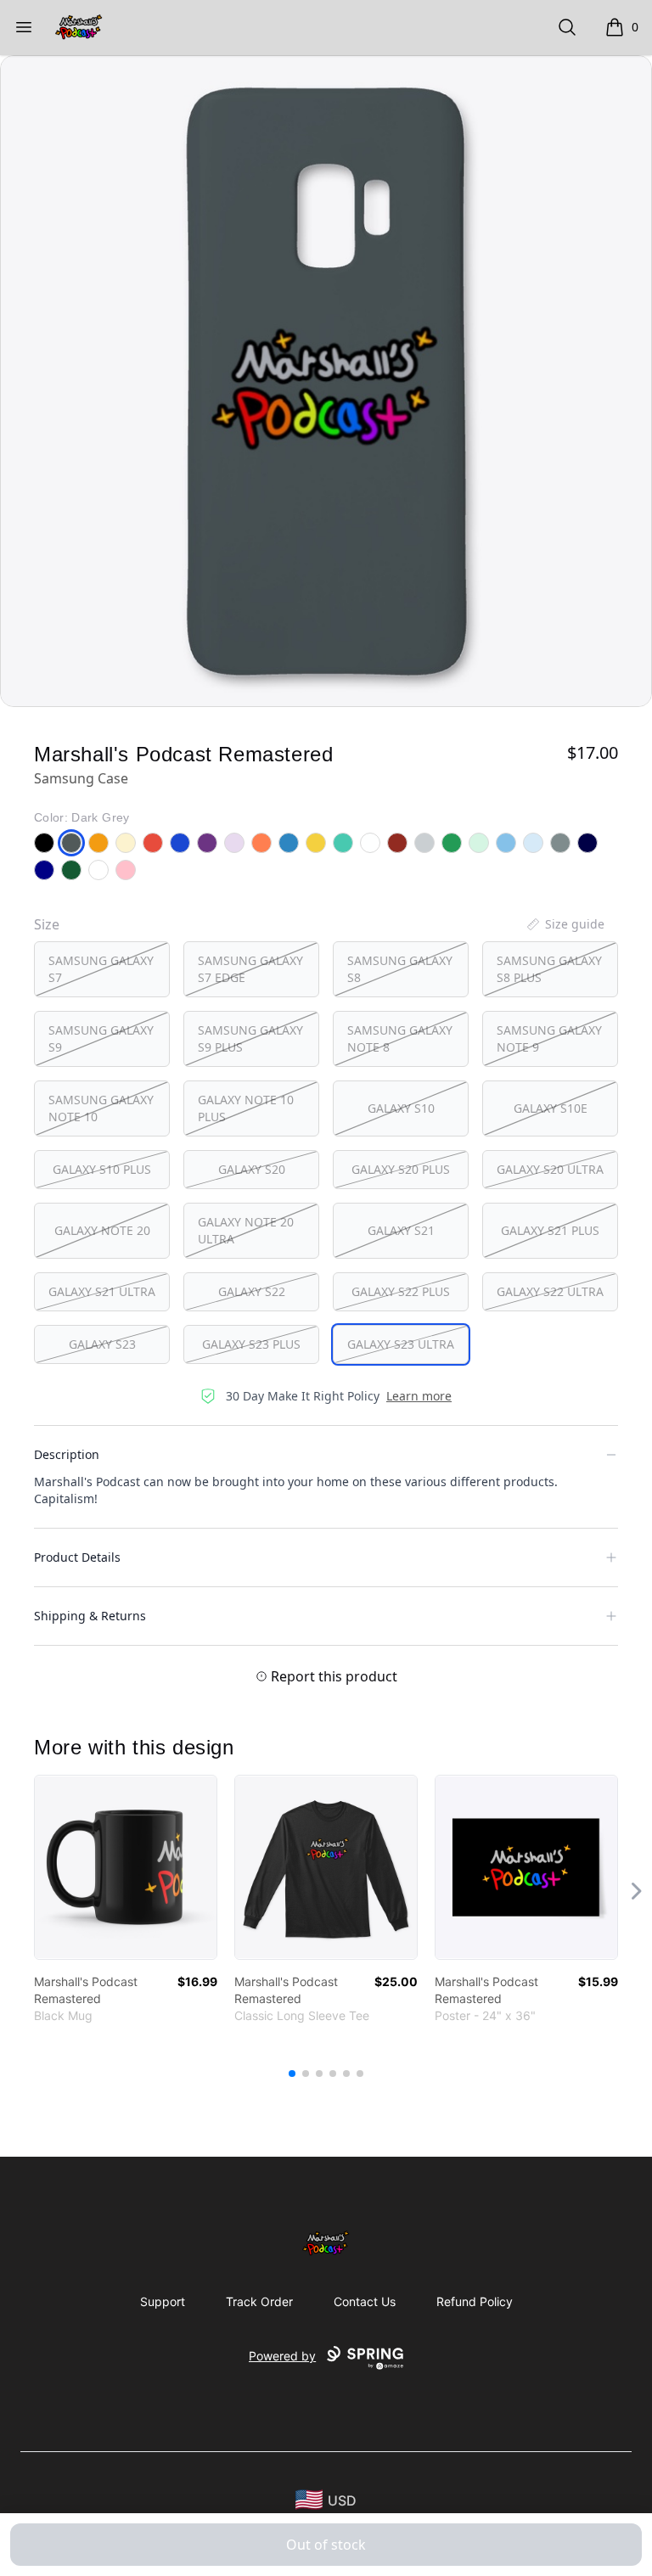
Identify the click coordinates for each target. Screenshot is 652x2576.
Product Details (77, 1557)
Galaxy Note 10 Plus (246, 1108)
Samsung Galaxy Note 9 (549, 1038)
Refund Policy (475, 2301)
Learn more (419, 1396)
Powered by (282, 2356)
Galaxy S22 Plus (401, 1291)
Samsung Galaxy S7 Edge (250, 969)
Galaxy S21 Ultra (102, 1291)
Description (67, 1454)
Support (163, 2301)
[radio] (102, 969)
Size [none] (47, 924)
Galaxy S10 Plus (102, 1169)
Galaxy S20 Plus (401, 1169)
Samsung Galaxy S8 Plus (549, 969)
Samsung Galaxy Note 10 (101, 1108)
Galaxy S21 (401, 1230)
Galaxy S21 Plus (550, 1230)
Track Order (259, 2301)
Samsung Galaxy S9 (101, 1038)
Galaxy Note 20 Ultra (246, 1230)
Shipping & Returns (90, 1616)
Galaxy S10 (401, 1108)
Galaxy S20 (252, 1169)
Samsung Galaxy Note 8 (400, 1038)
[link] (126, 1867)
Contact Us (365, 2301)
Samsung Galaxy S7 (101, 969)
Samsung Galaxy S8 (400, 969)
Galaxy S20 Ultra (550, 1169)
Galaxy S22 (252, 1291)
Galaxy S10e (551, 1108)
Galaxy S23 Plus (251, 1344)
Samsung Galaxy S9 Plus (250, 1038)
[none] (565, 924)
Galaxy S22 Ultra (550, 1291)
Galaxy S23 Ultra (401, 1344)
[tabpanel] (326, 381)
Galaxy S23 (102, 1344)
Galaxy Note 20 (102, 1230)
